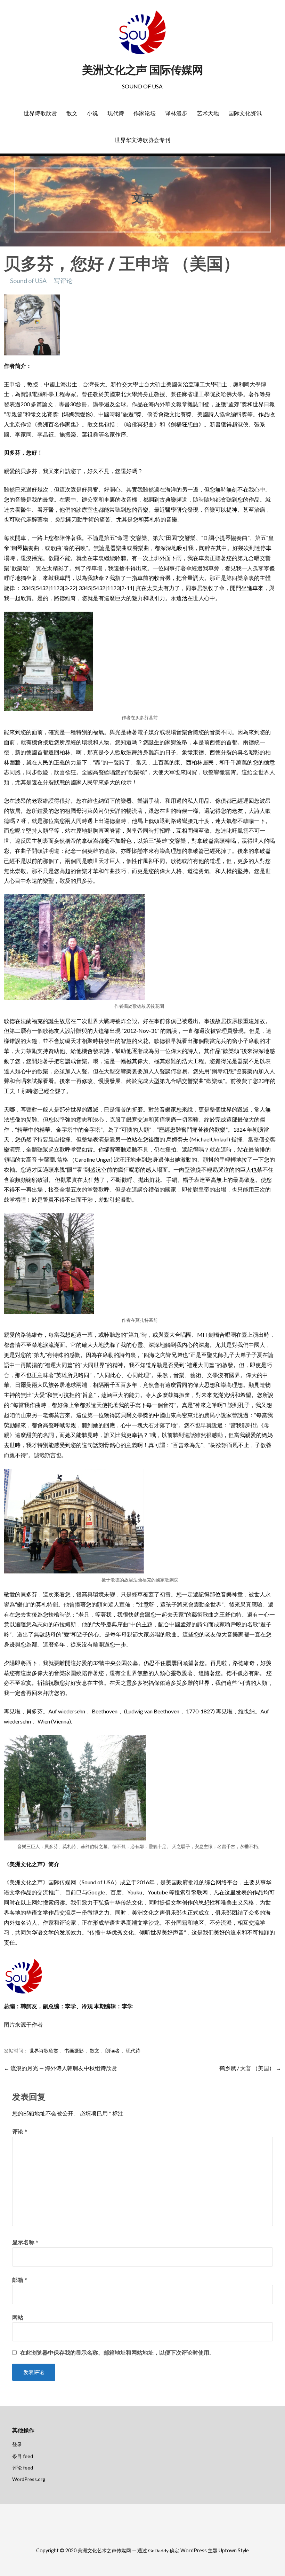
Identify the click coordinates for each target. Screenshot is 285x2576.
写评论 (63, 281)
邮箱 (20, 2280)
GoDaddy (158, 2550)
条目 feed (23, 2456)
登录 (17, 2444)
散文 (72, 113)
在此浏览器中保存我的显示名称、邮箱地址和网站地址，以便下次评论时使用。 (117, 2353)
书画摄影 (74, 2051)
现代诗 (116, 113)
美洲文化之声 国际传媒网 (142, 70)
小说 (92, 113)
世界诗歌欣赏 (40, 113)
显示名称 (25, 2242)
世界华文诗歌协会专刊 (142, 140)
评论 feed (23, 2468)
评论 (20, 2131)
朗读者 (113, 2051)
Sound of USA (28, 281)
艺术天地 (208, 113)
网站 (18, 2317)
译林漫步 (176, 113)
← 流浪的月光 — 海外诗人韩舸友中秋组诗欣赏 (60, 2068)
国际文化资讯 (245, 113)
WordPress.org (29, 2479)
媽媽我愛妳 (77, 414)
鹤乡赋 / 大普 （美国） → (250, 2068)
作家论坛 (145, 113)
